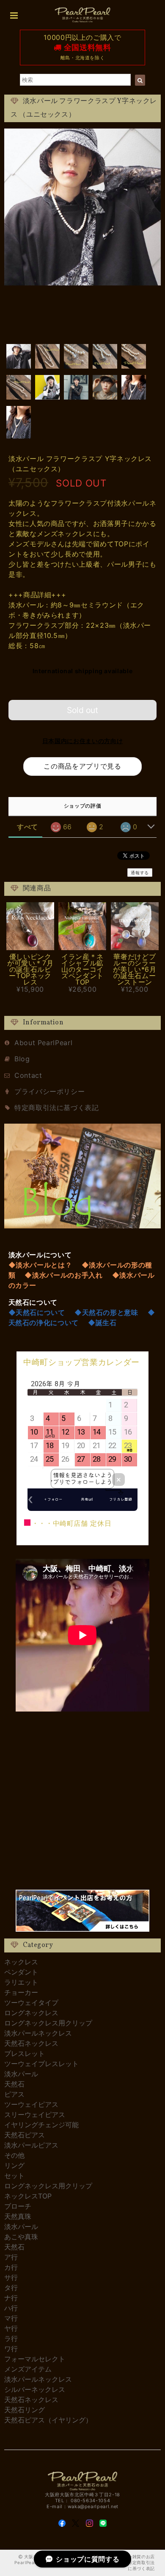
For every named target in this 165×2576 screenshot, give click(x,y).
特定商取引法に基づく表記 (57, 1108)
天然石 (14, 2084)
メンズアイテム (28, 2369)
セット (14, 2176)
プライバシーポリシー (49, 1091)
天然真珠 (18, 2216)
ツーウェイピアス (31, 2104)
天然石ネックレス (31, 2043)
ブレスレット (25, 2053)
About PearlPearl (43, 1043)
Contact (28, 1075)
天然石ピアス (25, 2135)
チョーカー (21, 1992)
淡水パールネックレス (38, 2033)
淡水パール (21, 2074)
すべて (27, 827)
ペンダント (21, 1972)
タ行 (11, 2288)
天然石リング (25, 2410)
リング (14, 2165)
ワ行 (11, 2349)
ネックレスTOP (28, 2196)
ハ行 (11, 2308)
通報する (140, 873)
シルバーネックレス (35, 2389)
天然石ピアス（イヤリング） (48, 2420)
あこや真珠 (21, 2237)
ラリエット (21, 1982)
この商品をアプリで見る (82, 766)
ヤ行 (11, 2328)
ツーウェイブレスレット (41, 2064)
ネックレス (21, 1962)
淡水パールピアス (31, 2145)
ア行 (11, 2257)
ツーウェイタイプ (31, 2003)
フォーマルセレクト (35, 2359)
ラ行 (11, 2338)
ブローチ (18, 2206)
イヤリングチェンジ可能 (41, 2125)
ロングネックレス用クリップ (48, 2023)
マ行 (11, 2318)
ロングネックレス (31, 2013)
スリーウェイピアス (35, 2115)
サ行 (11, 2277)
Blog (22, 1059)
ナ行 (11, 2298)
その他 (14, 2155)
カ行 (11, 2267)
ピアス (14, 2094)
